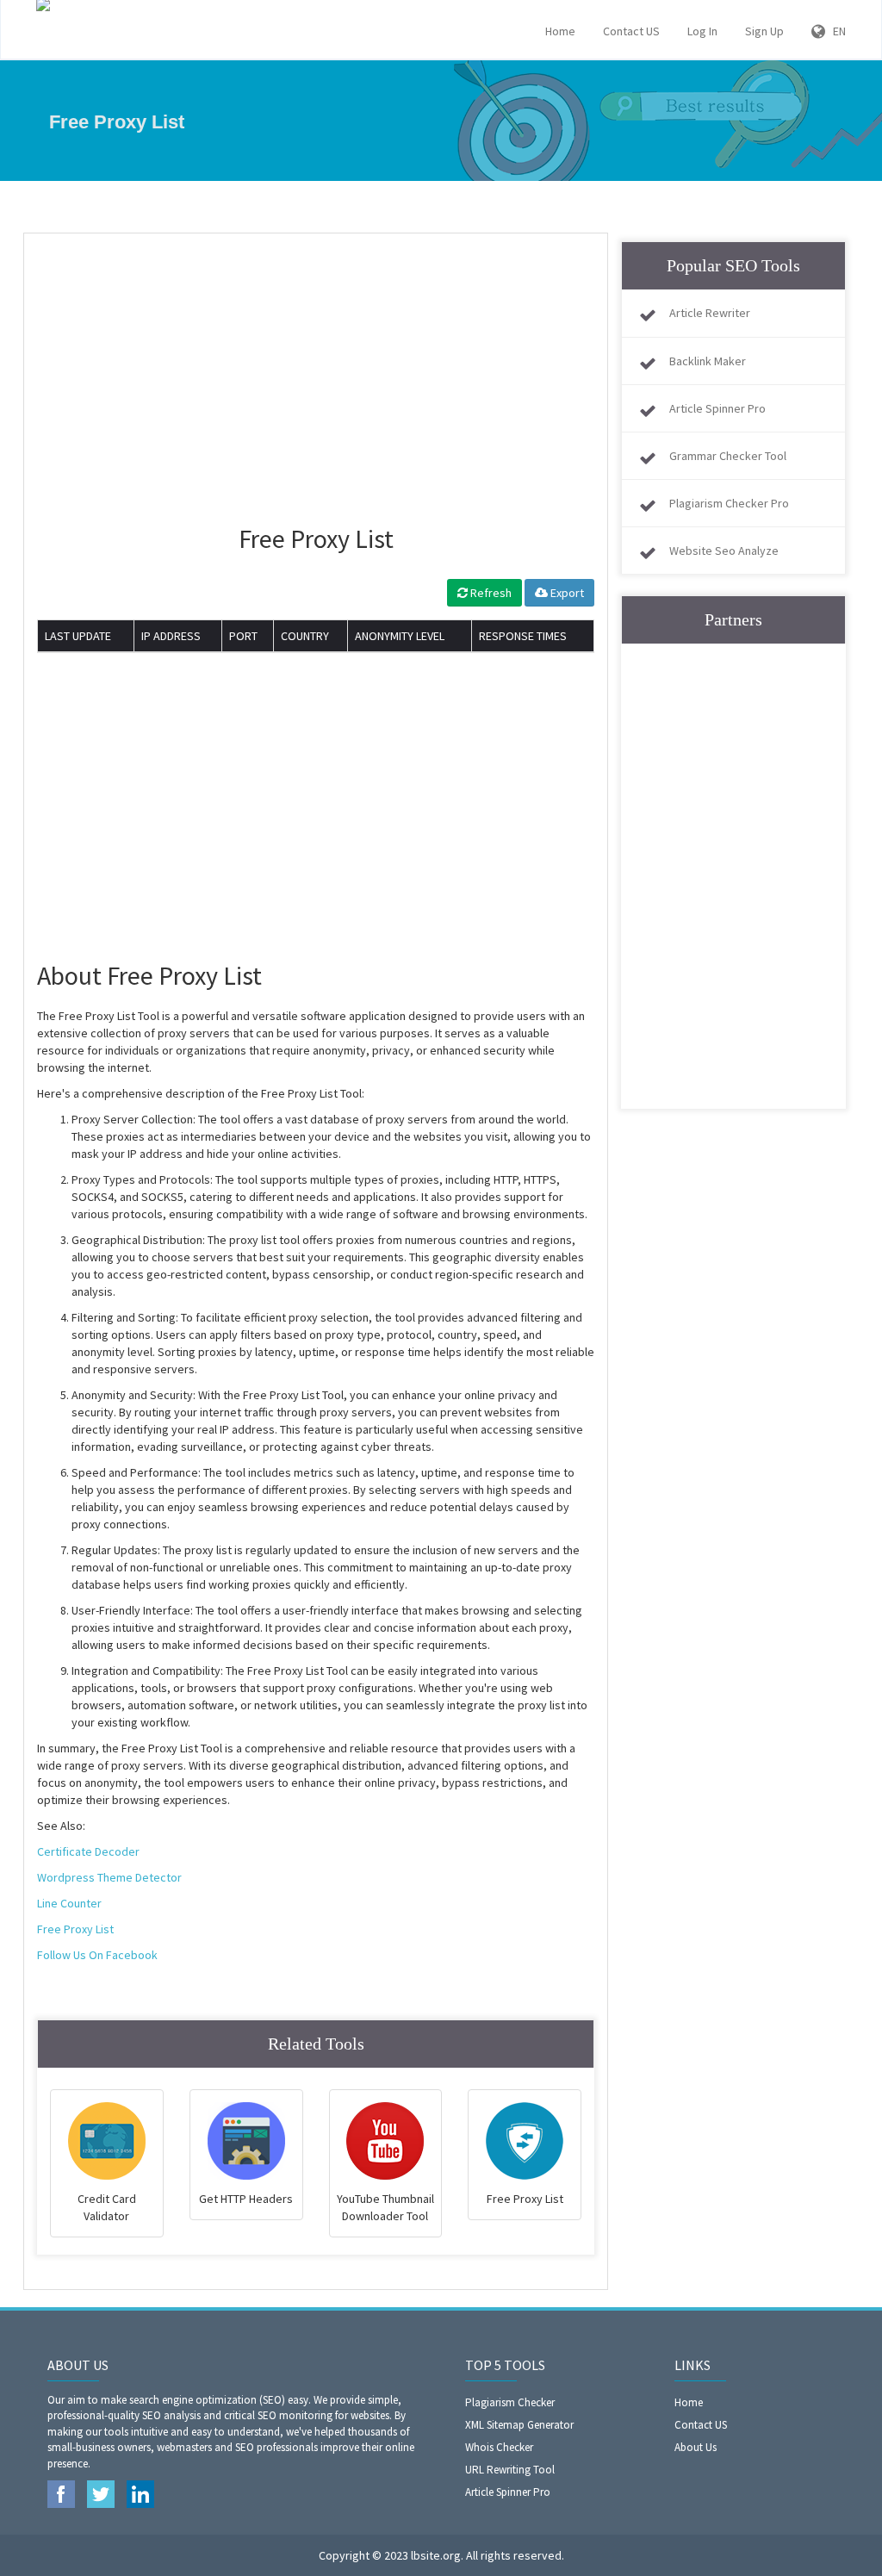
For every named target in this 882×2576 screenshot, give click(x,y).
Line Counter (69, 1903)
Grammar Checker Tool (728, 456)
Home (560, 31)
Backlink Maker (708, 361)
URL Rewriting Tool (510, 2470)
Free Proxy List (75, 1929)
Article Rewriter (710, 313)
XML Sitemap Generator (519, 2425)
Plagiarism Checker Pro (729, 503)
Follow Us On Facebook (97, 1955)
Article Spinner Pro (717, 408)
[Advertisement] (316, 371)
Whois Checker (499, 2447)
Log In (702, 31)
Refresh (490, 593)
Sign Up (764, 31)
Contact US (631, 31)
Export (566, 593)
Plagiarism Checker (510, 2402)
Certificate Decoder (88, 1851)
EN (835, 31)
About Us (696, 2447)
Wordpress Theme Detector (109, 1877)
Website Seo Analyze (724, 551)
